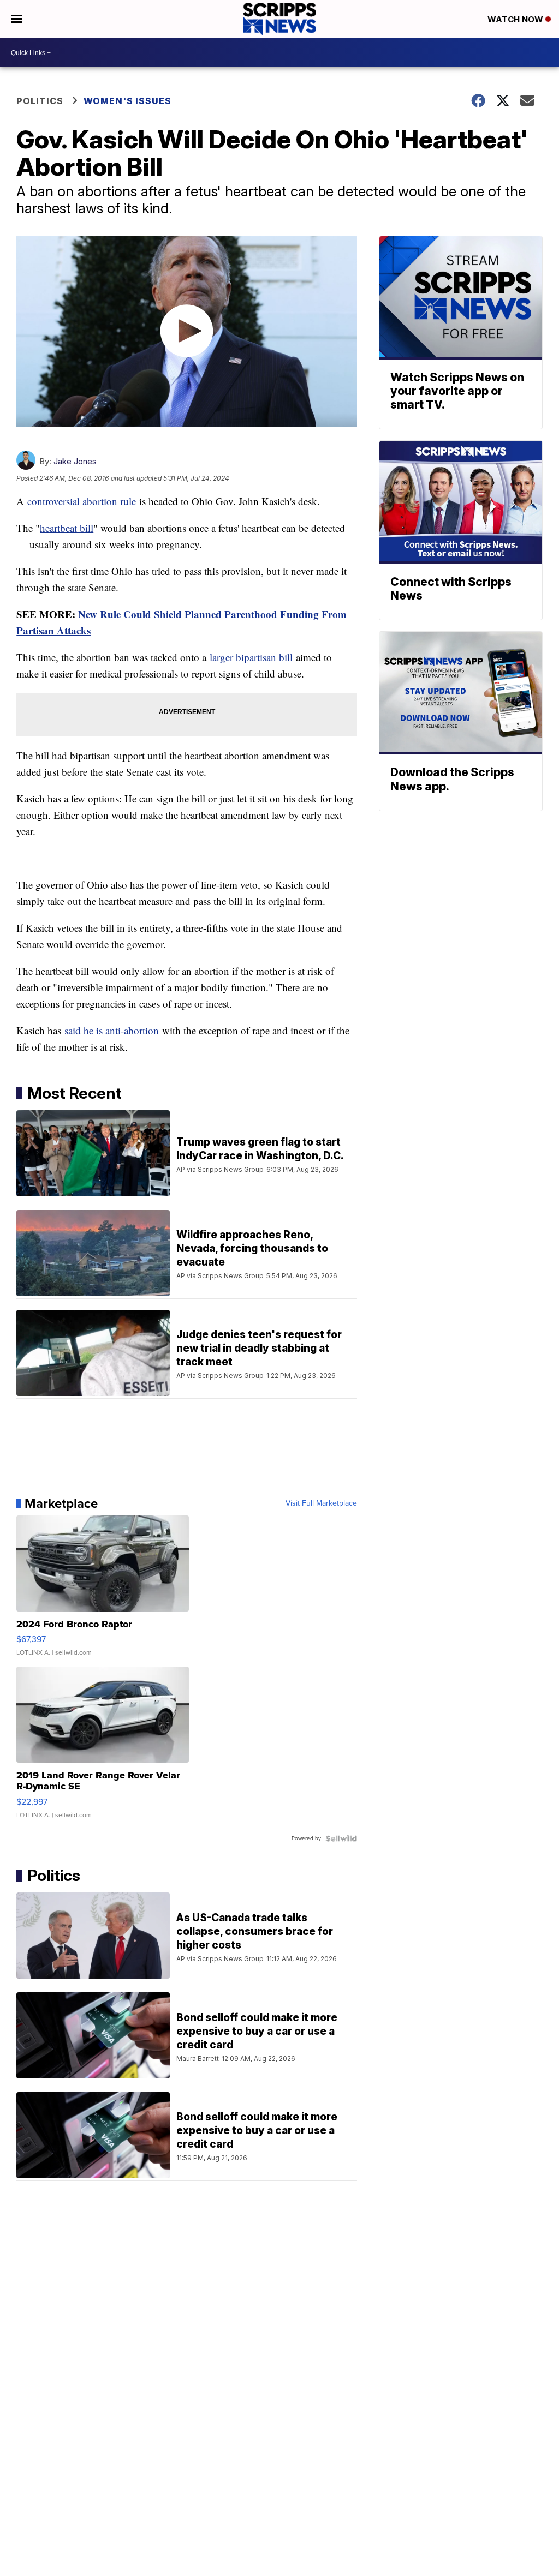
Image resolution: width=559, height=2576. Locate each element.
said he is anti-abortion (112, 1030)
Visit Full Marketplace (321, 1503)
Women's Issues (127, 101)
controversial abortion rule (82, 501)
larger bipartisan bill (251, 657)
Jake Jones (75, 461)
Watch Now (516, 19)
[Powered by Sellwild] (341, 1838)
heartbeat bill (67, 528)
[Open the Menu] (17, 19)
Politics (40, 101)
